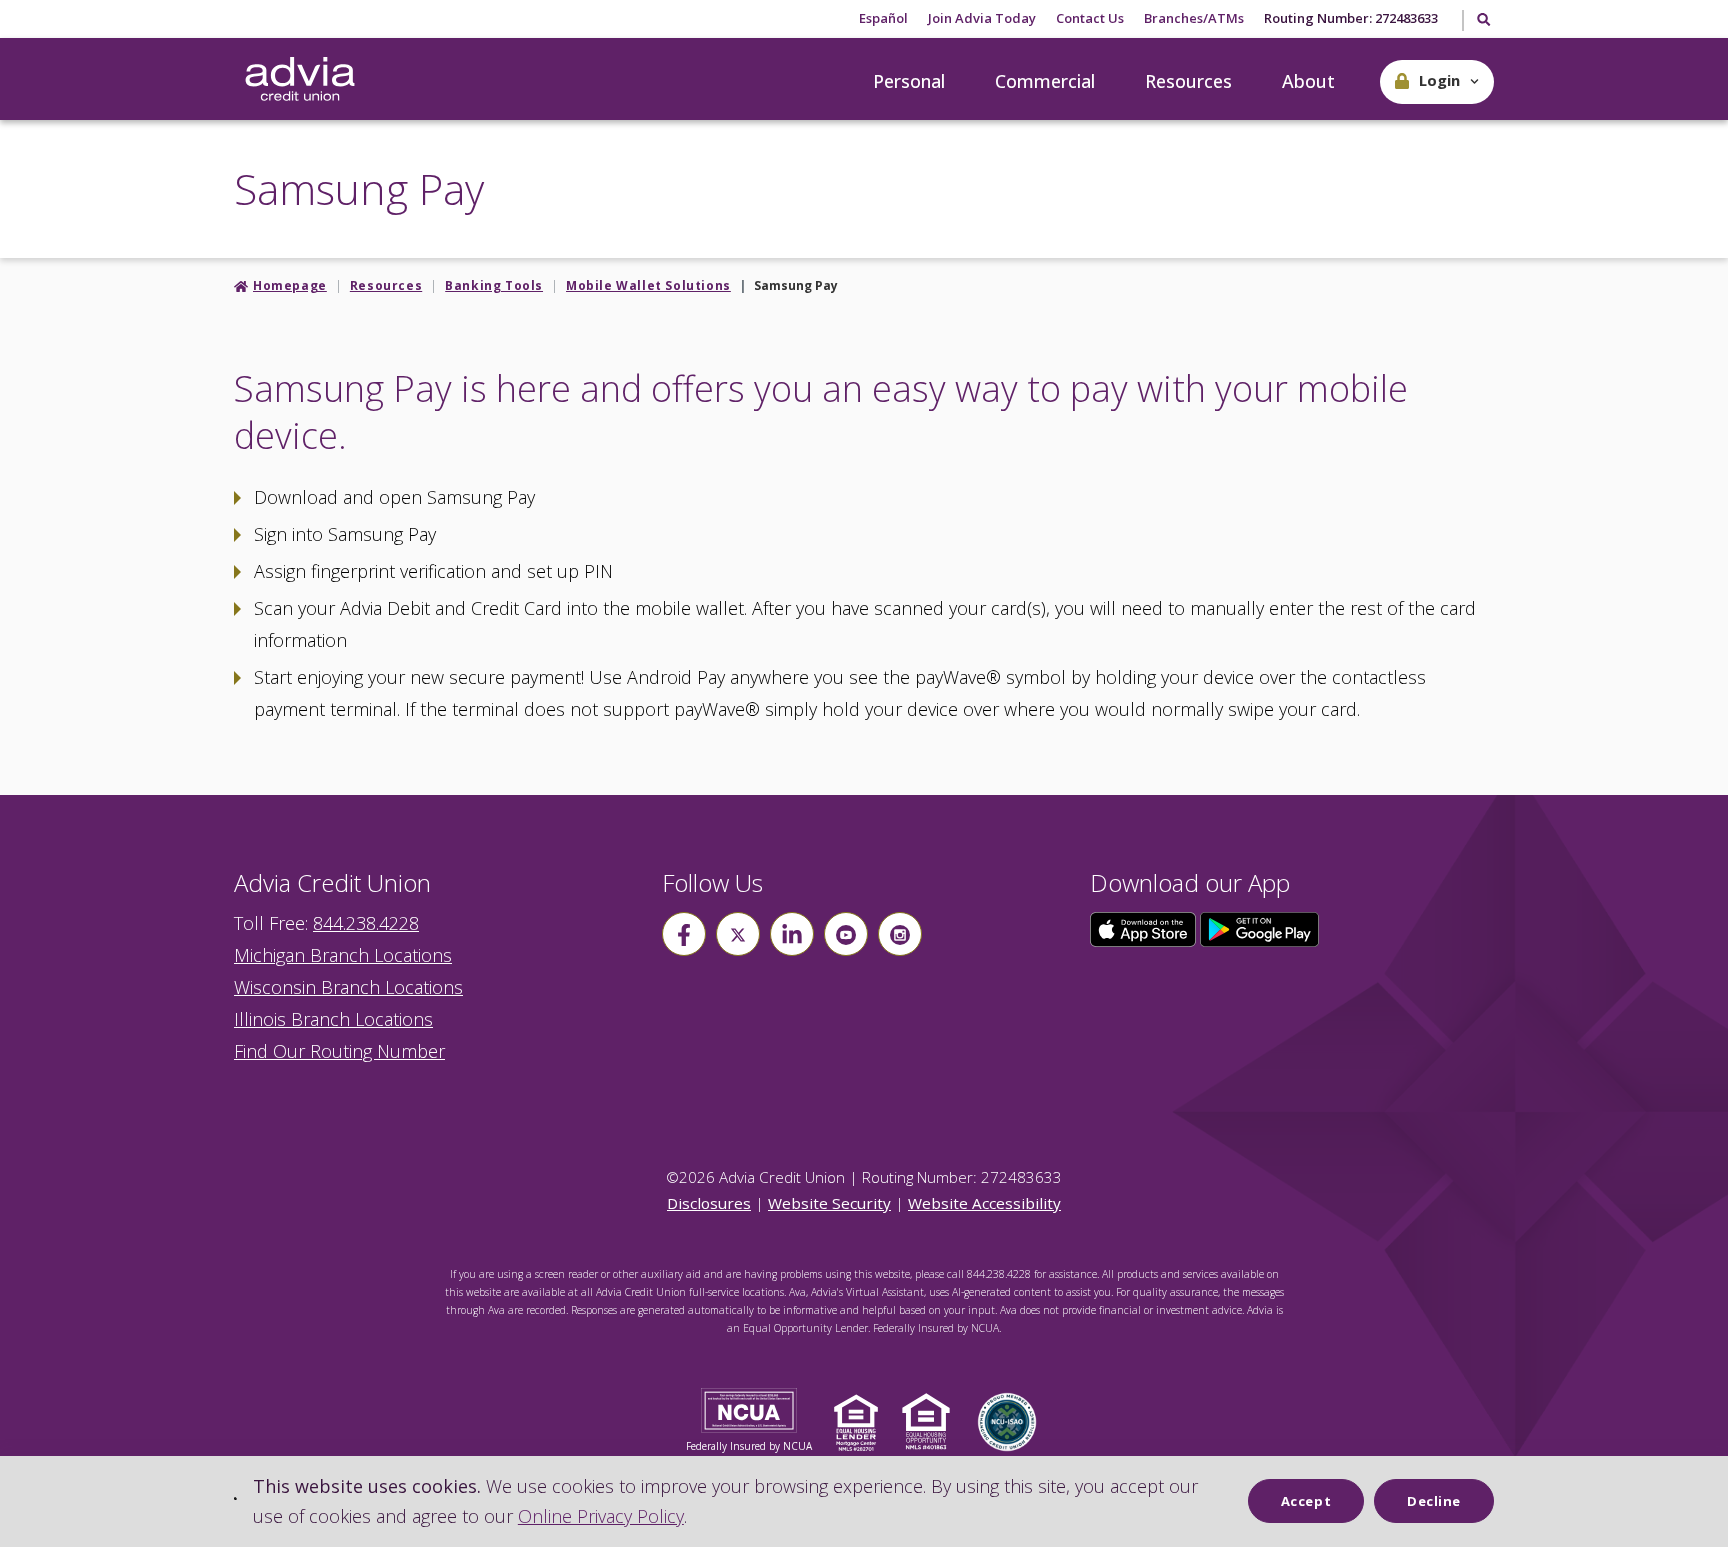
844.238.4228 (366, 923)
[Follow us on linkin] (792, 934)
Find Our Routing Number (339, 1051)
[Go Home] (300, 80)
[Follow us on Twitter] (738, 934)
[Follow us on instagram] (900, 934)
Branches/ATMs (1194, 18)
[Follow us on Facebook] (684, 934)
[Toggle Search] (1482, 21)
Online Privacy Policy (601, 1516)
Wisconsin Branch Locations (348, 987)
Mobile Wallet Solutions (648, 285)
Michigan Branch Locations (343, 955)
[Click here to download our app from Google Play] (1260, 928)
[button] (1437, 82)
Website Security (829, 1203)
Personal (909, 81)
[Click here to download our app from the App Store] (1145, 928)
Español (883, 18)
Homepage (290, 285)
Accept (1306, 1501)
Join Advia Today (982, 18)
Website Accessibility (984, 1203)
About (1308, 81)
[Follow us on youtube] (846, 934)
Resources (1188, 81)
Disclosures (709, 1203)
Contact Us (1090, 18)
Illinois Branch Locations (333, 1019)
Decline (1434, 1501)
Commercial (1045, 81)
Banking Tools (494, 285)
